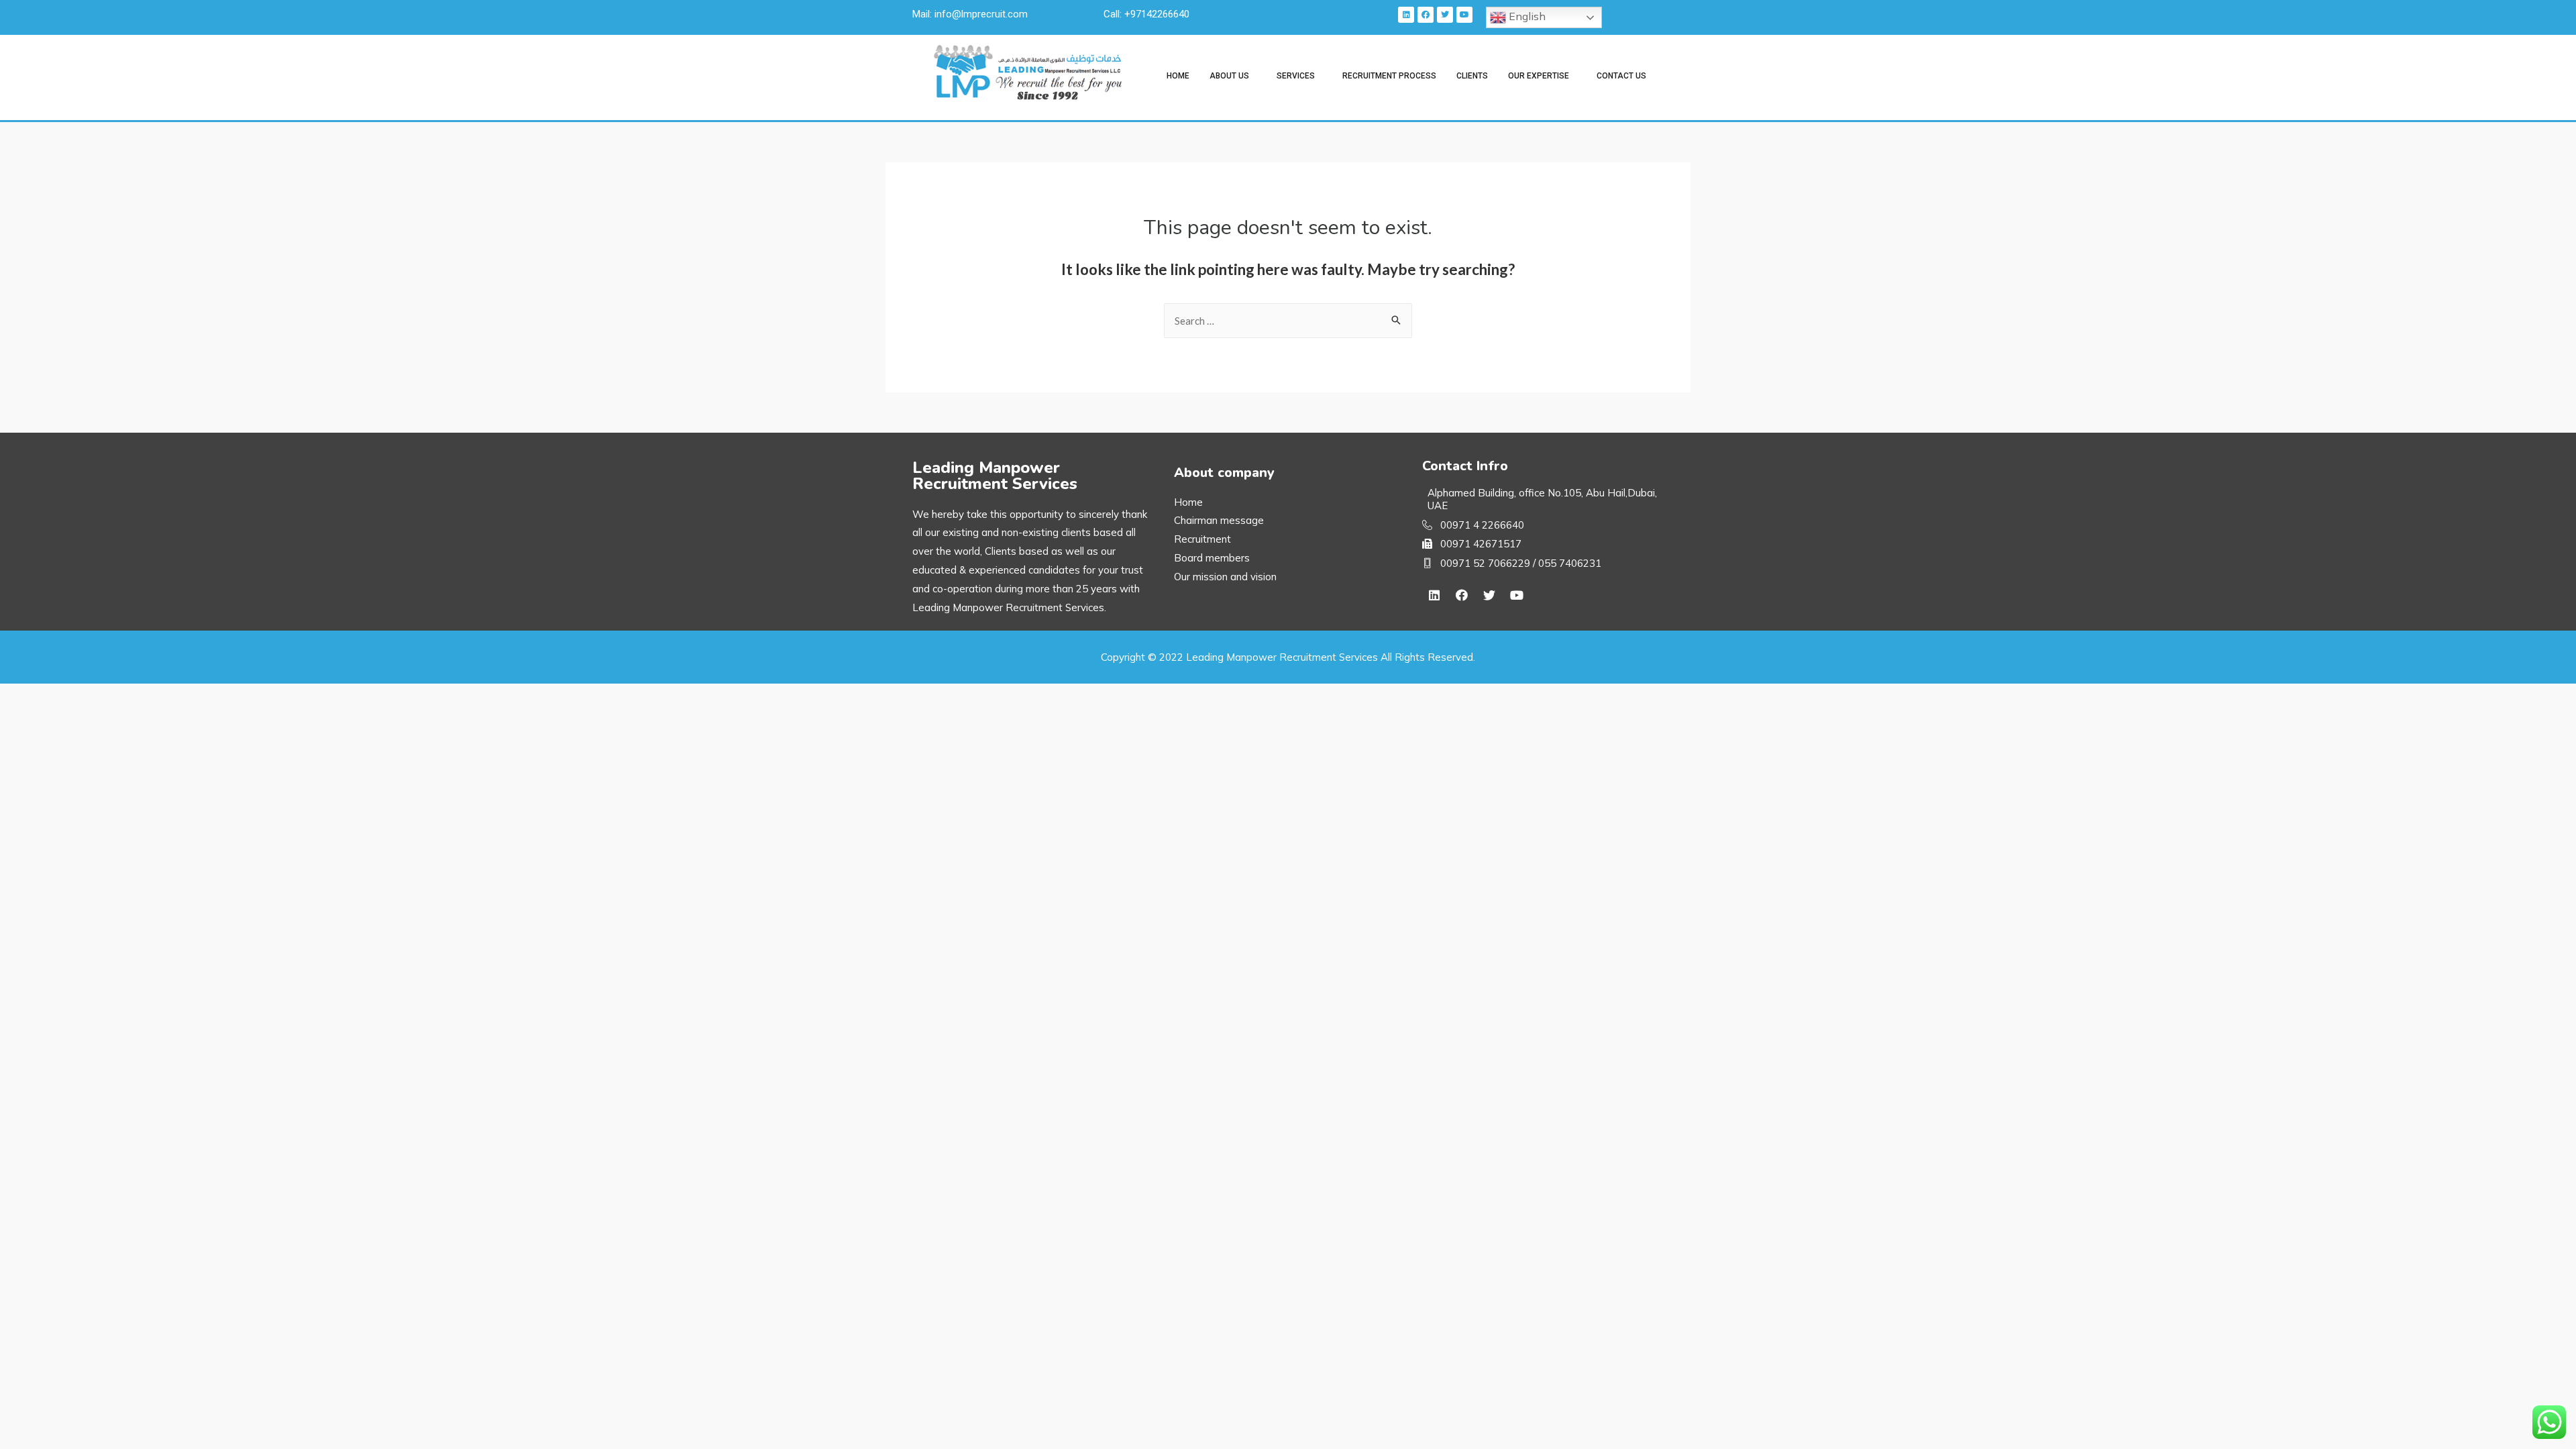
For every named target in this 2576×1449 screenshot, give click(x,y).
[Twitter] (1445, 15)
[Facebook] (1426, 15)
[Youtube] (1464, 15)
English (1526, 16)
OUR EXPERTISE (1539, 76)
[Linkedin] (1406, 15)
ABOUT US (1229, 76)
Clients (1472, 76)
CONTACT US (1621, 76)
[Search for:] (1288, 321)
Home (1178, 76)
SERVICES (1296, 76)
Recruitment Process (1389, 76)
